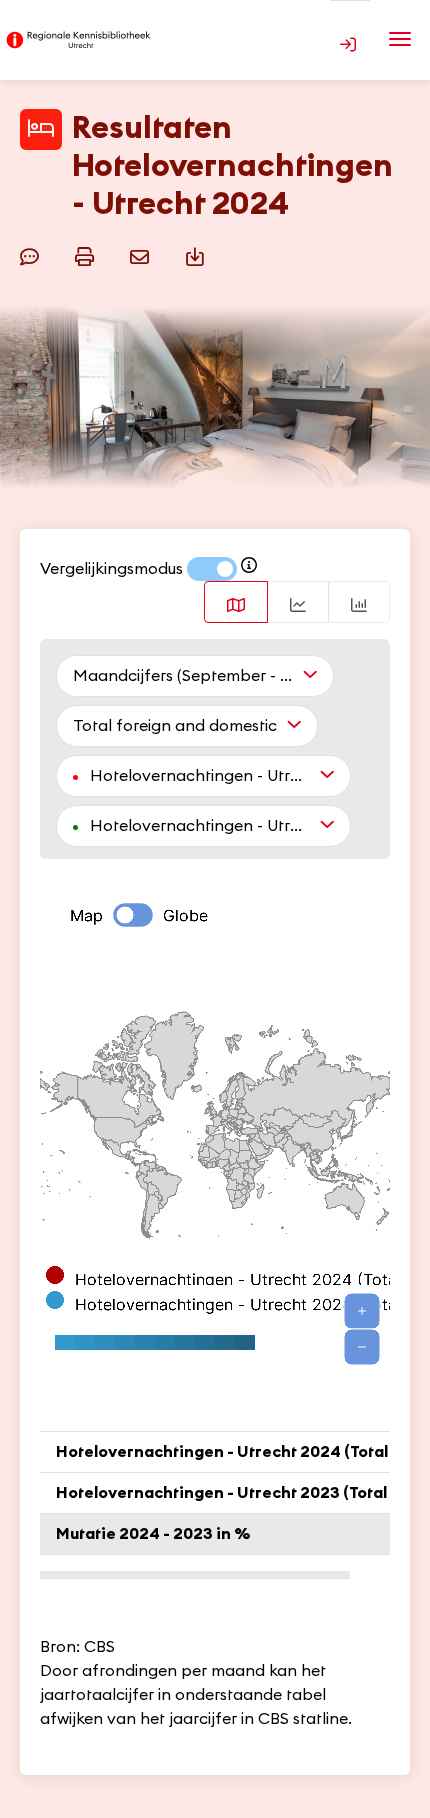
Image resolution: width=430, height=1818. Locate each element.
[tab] (236, 602)
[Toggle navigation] (400, 39)
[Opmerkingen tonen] (32, 254)
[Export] (197, 254)
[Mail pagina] (142, 254)
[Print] (87, 254)
